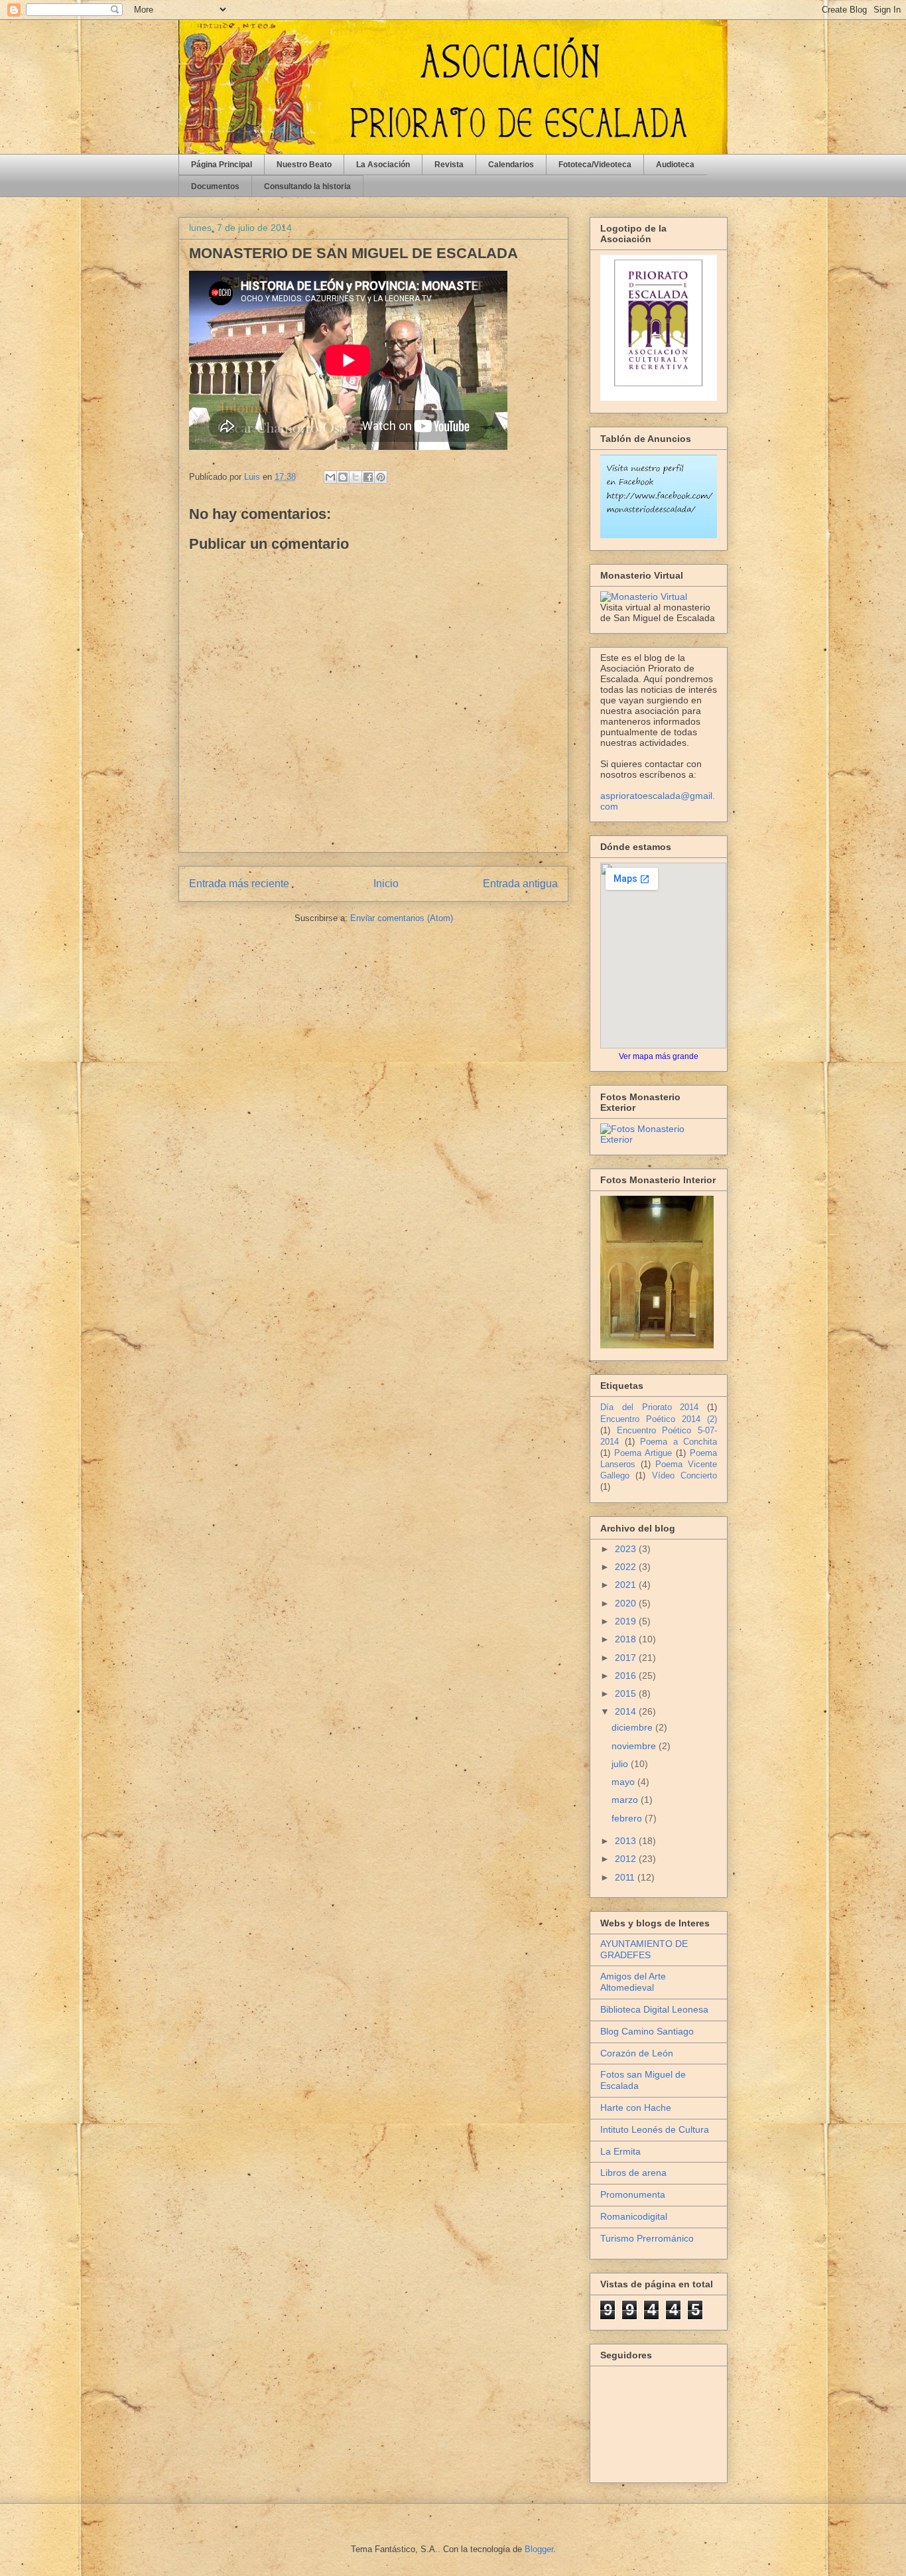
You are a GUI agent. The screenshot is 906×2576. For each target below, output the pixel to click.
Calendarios (511, 165)
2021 (627, 1585)
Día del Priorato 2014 (649, 1407)
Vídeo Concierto (684, 1476)
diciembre (633, 1727)
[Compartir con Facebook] (368, 477)
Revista (449, 165)
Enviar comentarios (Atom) (402, 918)
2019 (627, 1621)
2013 (627, 1841)
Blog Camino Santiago (647, 2031)
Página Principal (222, 165)
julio (621, 1764)
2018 (627, 1639)
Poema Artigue (643, 1453)
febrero (628, 1818)
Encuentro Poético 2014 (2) (659, 1419)
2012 (627, 1859)
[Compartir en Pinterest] (381, 477)
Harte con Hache (636, 2108)
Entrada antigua (520, 884)
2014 (627, 1711)
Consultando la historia (307, 186)
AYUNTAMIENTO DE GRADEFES (644, 1949)
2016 (627, 1676)
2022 (627, 1567)
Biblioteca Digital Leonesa (654, 2009)
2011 (626, 1877)
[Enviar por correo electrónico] (330, 477)
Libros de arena (633, 2173)
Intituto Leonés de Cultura (655, 2129)
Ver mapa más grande (659, 1056)
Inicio (386, 884)
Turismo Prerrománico (647, 2238)
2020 (627, 1603)
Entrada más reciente (239, 884)
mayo (624, 1782)
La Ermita (620, 2151)
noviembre (635, 1746)
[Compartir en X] (356, 477)
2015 (627, 1693)
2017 (627, 1658)
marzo (626, 1800)
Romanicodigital (634, 2216)
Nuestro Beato (304, 165)
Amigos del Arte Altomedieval (633, 1982)
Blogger (539, 2549)
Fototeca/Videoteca (595, 165)
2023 (627, 1549)
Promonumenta (633, 2194)
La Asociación (383, 165)
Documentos (215, 186)
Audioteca (675, 165)
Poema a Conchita (679, 1442)
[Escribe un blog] (343, 477)
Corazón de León (637, 2053)
